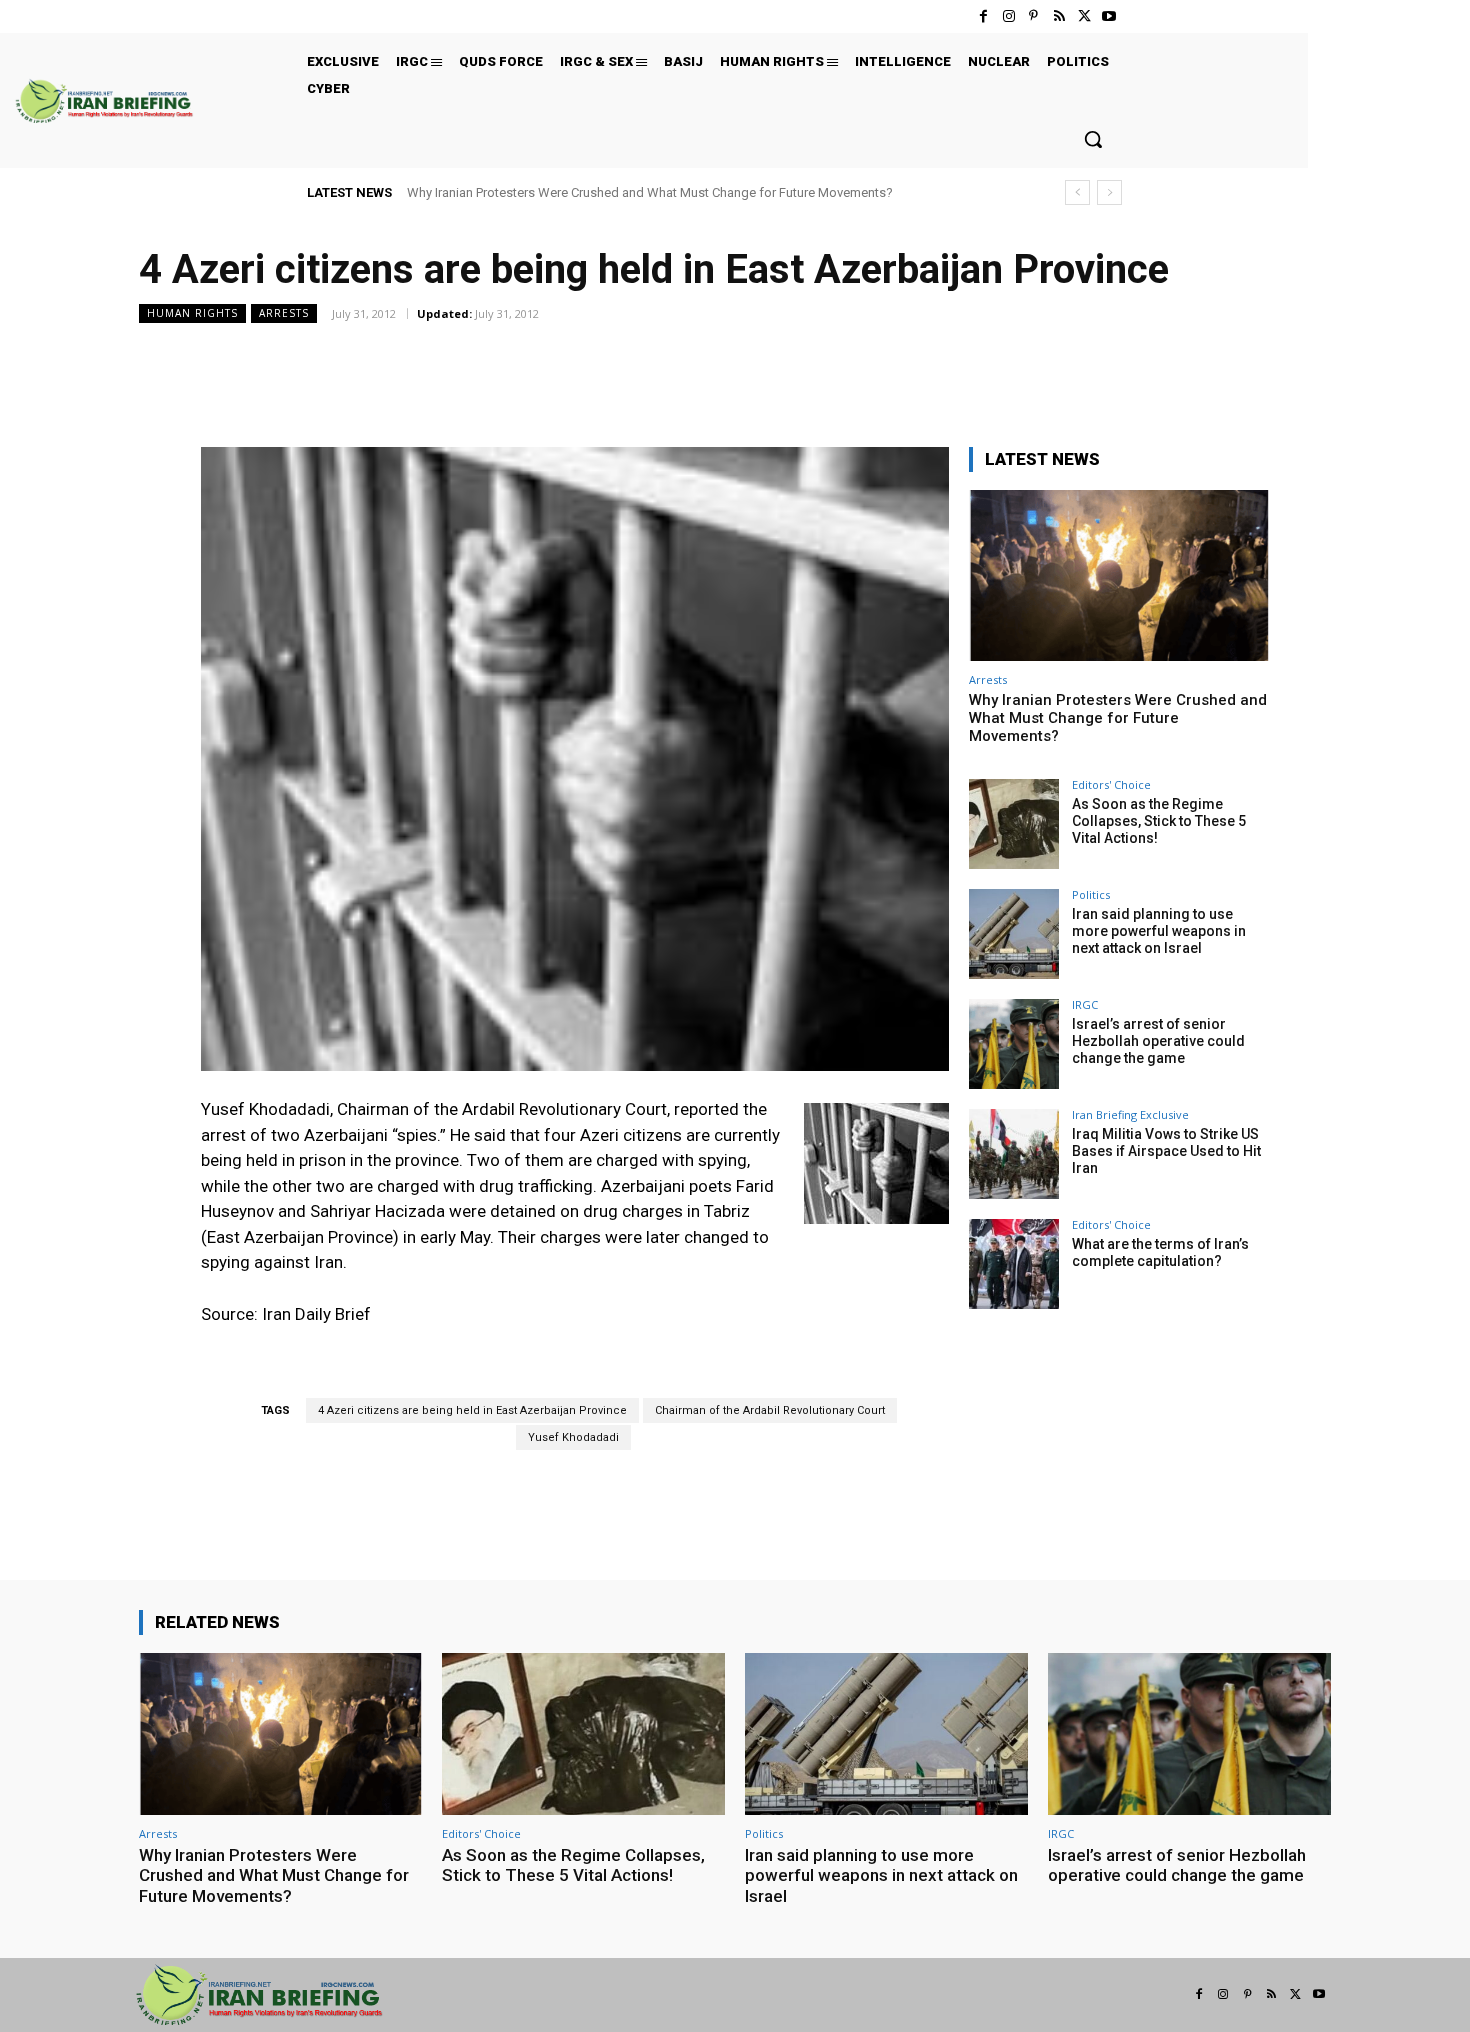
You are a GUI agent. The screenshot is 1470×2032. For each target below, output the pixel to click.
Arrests (284, 313)
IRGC (1085, 1004)
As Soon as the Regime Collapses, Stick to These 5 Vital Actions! (1159, 821)
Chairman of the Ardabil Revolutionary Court (770, 1410)
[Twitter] (1084, 16)
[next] (1109, 192)
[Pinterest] (1033, 16)
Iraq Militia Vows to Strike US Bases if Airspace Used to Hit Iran (1166, 1151)
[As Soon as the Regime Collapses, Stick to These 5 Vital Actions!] (1014, 824)
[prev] (1077, 192)
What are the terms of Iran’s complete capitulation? (1160, 1252)
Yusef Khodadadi (573, 1437)
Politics (1091, 894)
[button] (1093, 139)
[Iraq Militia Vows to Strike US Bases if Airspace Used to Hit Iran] (1014, 1154)
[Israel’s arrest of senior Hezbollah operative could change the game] (1014, 1044)
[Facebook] (983, 16)
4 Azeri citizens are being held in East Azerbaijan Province (472, 1410)
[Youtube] (1109, 16)
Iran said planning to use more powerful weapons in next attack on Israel (1159, 931)
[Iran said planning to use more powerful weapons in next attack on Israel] (1014, 934)
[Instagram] (1008, 16)
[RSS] (1058, 16)
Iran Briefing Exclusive (1130, 1114)
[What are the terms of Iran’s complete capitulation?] (1014, 1264)
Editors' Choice (1111, 784)
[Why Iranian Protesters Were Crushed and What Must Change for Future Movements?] (1119, 575)
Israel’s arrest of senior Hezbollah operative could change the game (1158, 1041)
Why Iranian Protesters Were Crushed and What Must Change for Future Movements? (650, 192)
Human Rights (192, 313)
